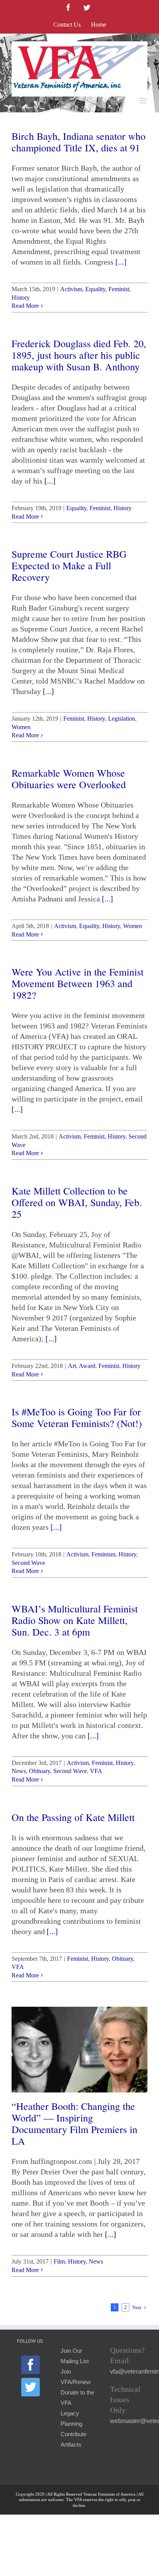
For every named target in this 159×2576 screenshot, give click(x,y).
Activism (71, 289)
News (19, 1771)
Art (72, 1366)
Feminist (119, 289)
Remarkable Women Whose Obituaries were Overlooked (69, 779)
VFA (96, 1771)
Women (21, 727)
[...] (121, 262)
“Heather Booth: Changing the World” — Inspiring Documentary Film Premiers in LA (74, 2123)
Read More (25, 306)
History (21, 298)
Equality (95, 289)
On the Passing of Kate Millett (73, 1817)
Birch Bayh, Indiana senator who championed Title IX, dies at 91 (79, 142)
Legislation (122, 719)
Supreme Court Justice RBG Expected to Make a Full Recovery (69, 565)
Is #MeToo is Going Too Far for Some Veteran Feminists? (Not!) (77, 1417)
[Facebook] (30, 2365)
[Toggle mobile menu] (143, 101)
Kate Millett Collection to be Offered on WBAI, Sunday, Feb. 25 (77, 1202)
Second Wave (28, 1563)
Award (87, 1366)
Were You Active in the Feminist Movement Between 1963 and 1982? (78, 983)
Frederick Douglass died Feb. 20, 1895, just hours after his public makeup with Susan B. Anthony (79, 355)
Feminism (103, 1554)
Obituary (40, 1771)
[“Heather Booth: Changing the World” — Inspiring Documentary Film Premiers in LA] (79, 2050)
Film (59, 2261)
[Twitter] (30, 2387)
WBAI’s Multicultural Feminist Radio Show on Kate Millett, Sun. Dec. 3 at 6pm (75, 1620)
